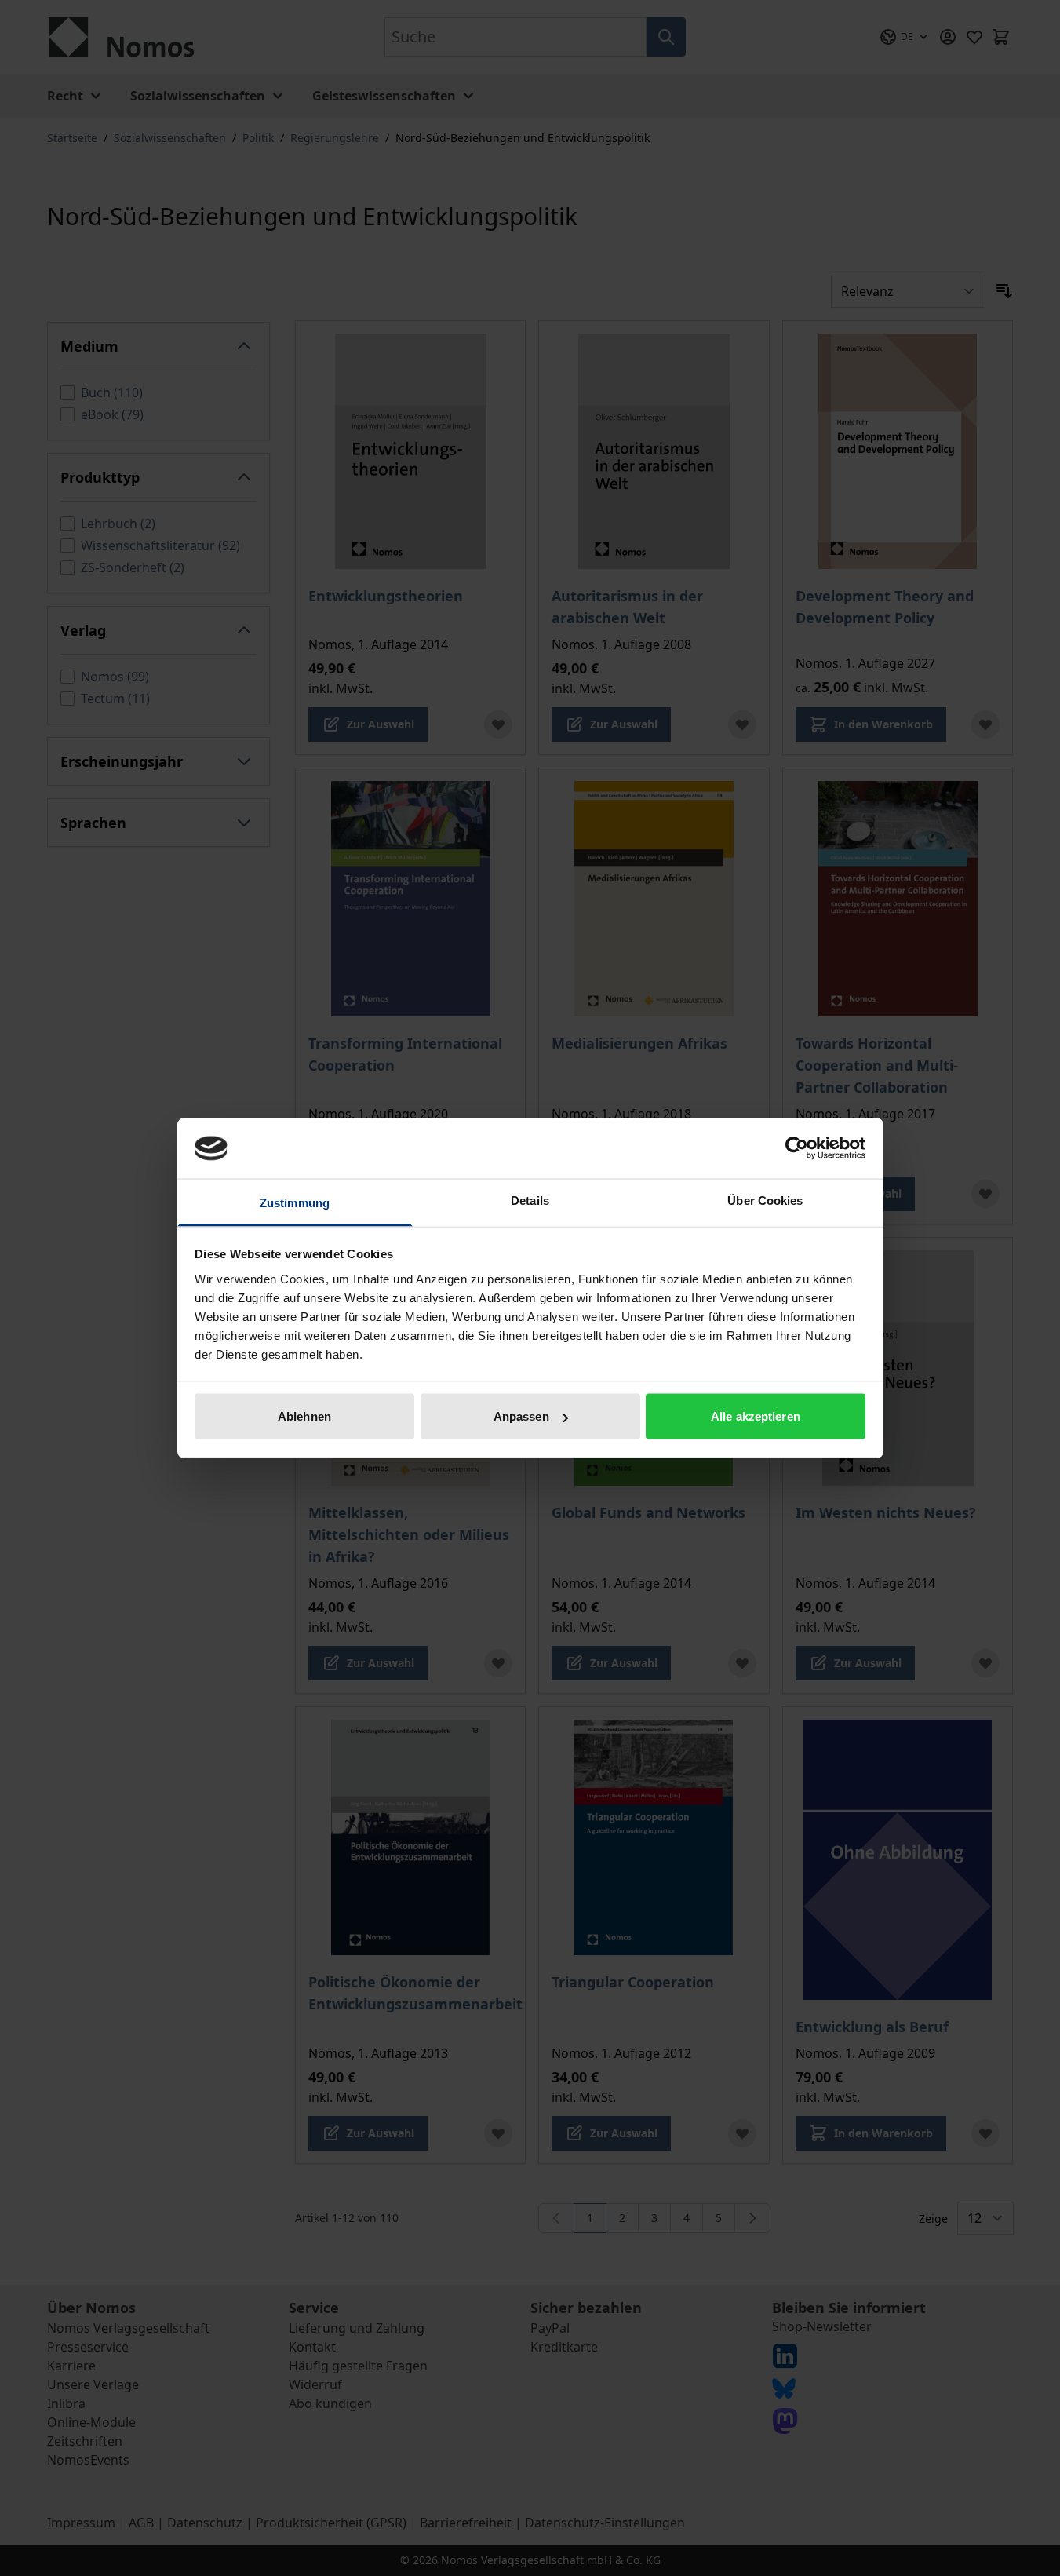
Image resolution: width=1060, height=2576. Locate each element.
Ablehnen (304, 1416)
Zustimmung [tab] (295, 1202)
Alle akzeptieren (756, 1416)
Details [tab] (530, 1200)
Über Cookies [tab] (765, 1200)
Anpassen (521, 1416)
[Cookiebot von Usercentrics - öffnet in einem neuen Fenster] (797, 1148)
